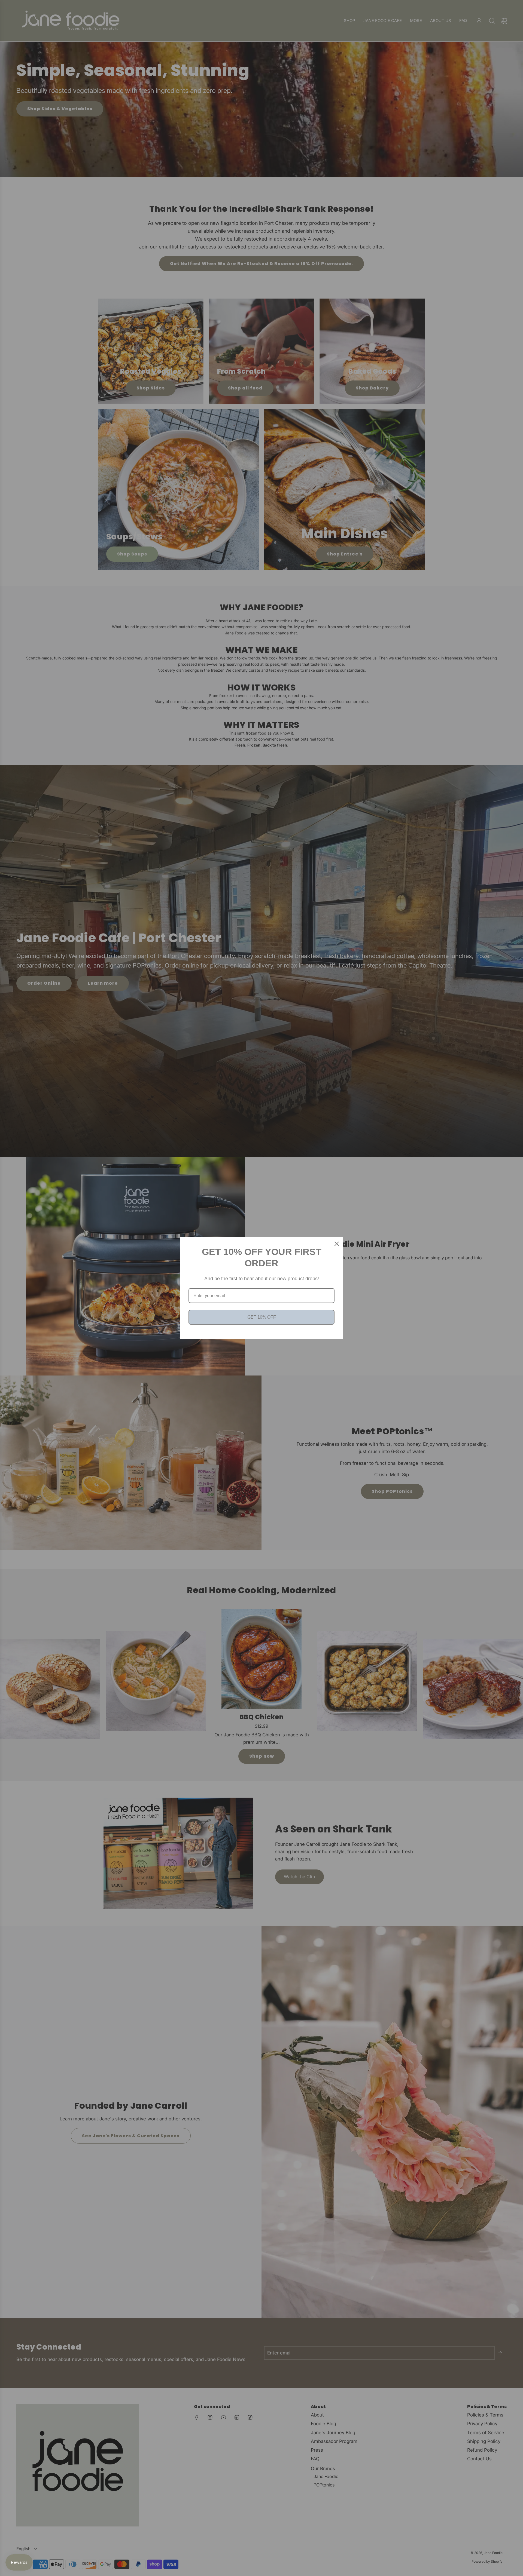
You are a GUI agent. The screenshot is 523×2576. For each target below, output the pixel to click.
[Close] (337, 1244)
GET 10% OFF (262, 1317)
